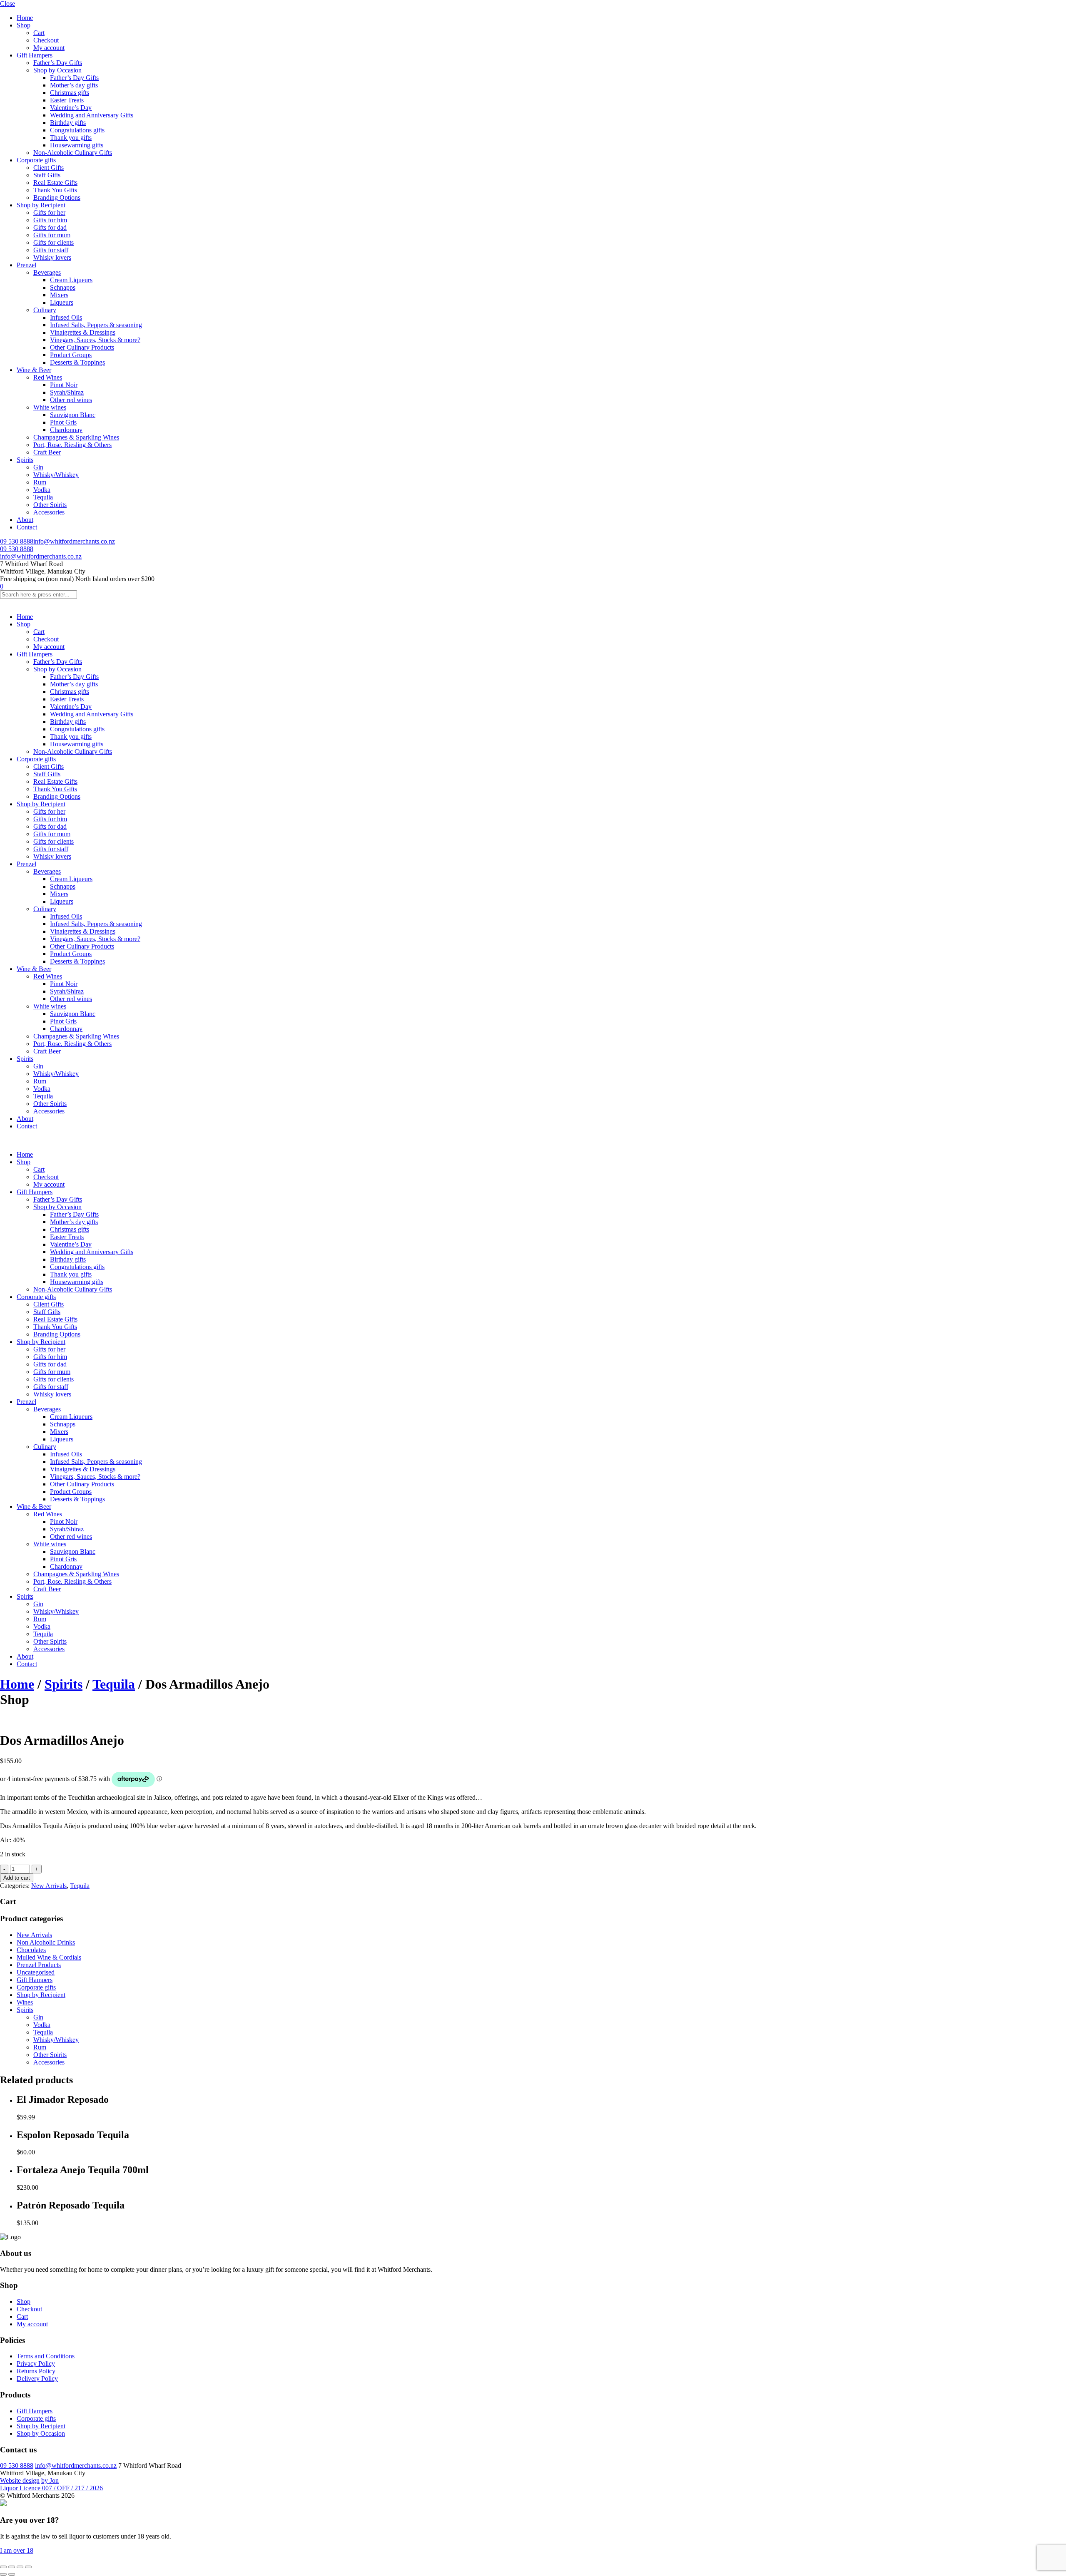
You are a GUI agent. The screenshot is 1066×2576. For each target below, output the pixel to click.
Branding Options (57, 197)
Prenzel (26, 265)
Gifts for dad (50, 227)
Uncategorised (36, 1972)
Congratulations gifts (77, 130)
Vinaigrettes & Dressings (83, 332)
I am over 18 (17, 2550)
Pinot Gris (63, 422)
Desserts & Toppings (77, 362)
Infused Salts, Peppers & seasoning (96, 325)
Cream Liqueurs (71, 280)
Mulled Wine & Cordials (49, 1957)
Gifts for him (50, 220)
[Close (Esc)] (28, 2567)
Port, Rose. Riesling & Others (72, 445)
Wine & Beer (34, 370)
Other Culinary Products (82, 347)
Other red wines (71, 400)
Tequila (43, 497)
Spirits (25, 460)
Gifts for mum (52, 235)
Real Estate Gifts (55, 183)
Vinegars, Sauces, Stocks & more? (95, 340)
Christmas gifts (70, 93)
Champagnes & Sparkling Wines (76, 437)
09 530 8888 (17, 541)
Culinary (45, 310)
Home (25, 18)
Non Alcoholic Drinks (46, 1942)
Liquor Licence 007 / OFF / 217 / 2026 (51, 2488)
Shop (24, 25)
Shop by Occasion (57, 70)
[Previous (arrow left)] (3, 2574)
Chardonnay (66, 430)
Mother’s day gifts (74, 85)
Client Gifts (49, 168)
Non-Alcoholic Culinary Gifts (73, 153)
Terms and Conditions (46, 2356)
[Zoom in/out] (3, 2567)
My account (49, 48)
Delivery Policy (37, 2379)
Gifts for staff (51, 250)
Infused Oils (66, 317)
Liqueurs (62, 302)
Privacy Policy (36, 2364)
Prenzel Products (39, 1965)
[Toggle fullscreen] (12, 2567)
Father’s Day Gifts (58, 63)
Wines (25, 2002)
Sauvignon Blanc (73, 415)
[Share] (20, 2567)
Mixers (59, 295)
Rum (40, 482)
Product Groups (71, 355)
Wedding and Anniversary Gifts (92, 115)
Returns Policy (36, 2371)
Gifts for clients (54, 242)
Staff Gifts (47, 175)
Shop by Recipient (41, 205)
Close (7, 4)
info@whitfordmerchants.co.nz (74, 541)
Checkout (46, 40)
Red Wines (48, 377)
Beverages (47, 272)
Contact (27, 527)
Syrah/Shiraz (67, 392)
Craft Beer (47, 452)
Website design (20, 2480)
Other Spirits (50, 505)
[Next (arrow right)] (12, 2574)
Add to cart (17, 1878)
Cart (39, 33)
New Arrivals (49, 1886)
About (25, 520)
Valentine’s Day (71, 108)
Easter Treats (67, 100)
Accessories (49, 512)
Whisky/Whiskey (56, 475)
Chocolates (31, 1950)
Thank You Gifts (55, 190)
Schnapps (63, 287)
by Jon (50, 2480)
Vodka (42, 490)
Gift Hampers (35, 55)
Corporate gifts (36, 160)
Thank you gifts (71, 138)
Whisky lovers (52, 257)
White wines (50, 407)
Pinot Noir (64, 385)
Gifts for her (49, 212)
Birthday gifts (68, 123)
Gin (38, 467)
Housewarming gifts (77, 145)
